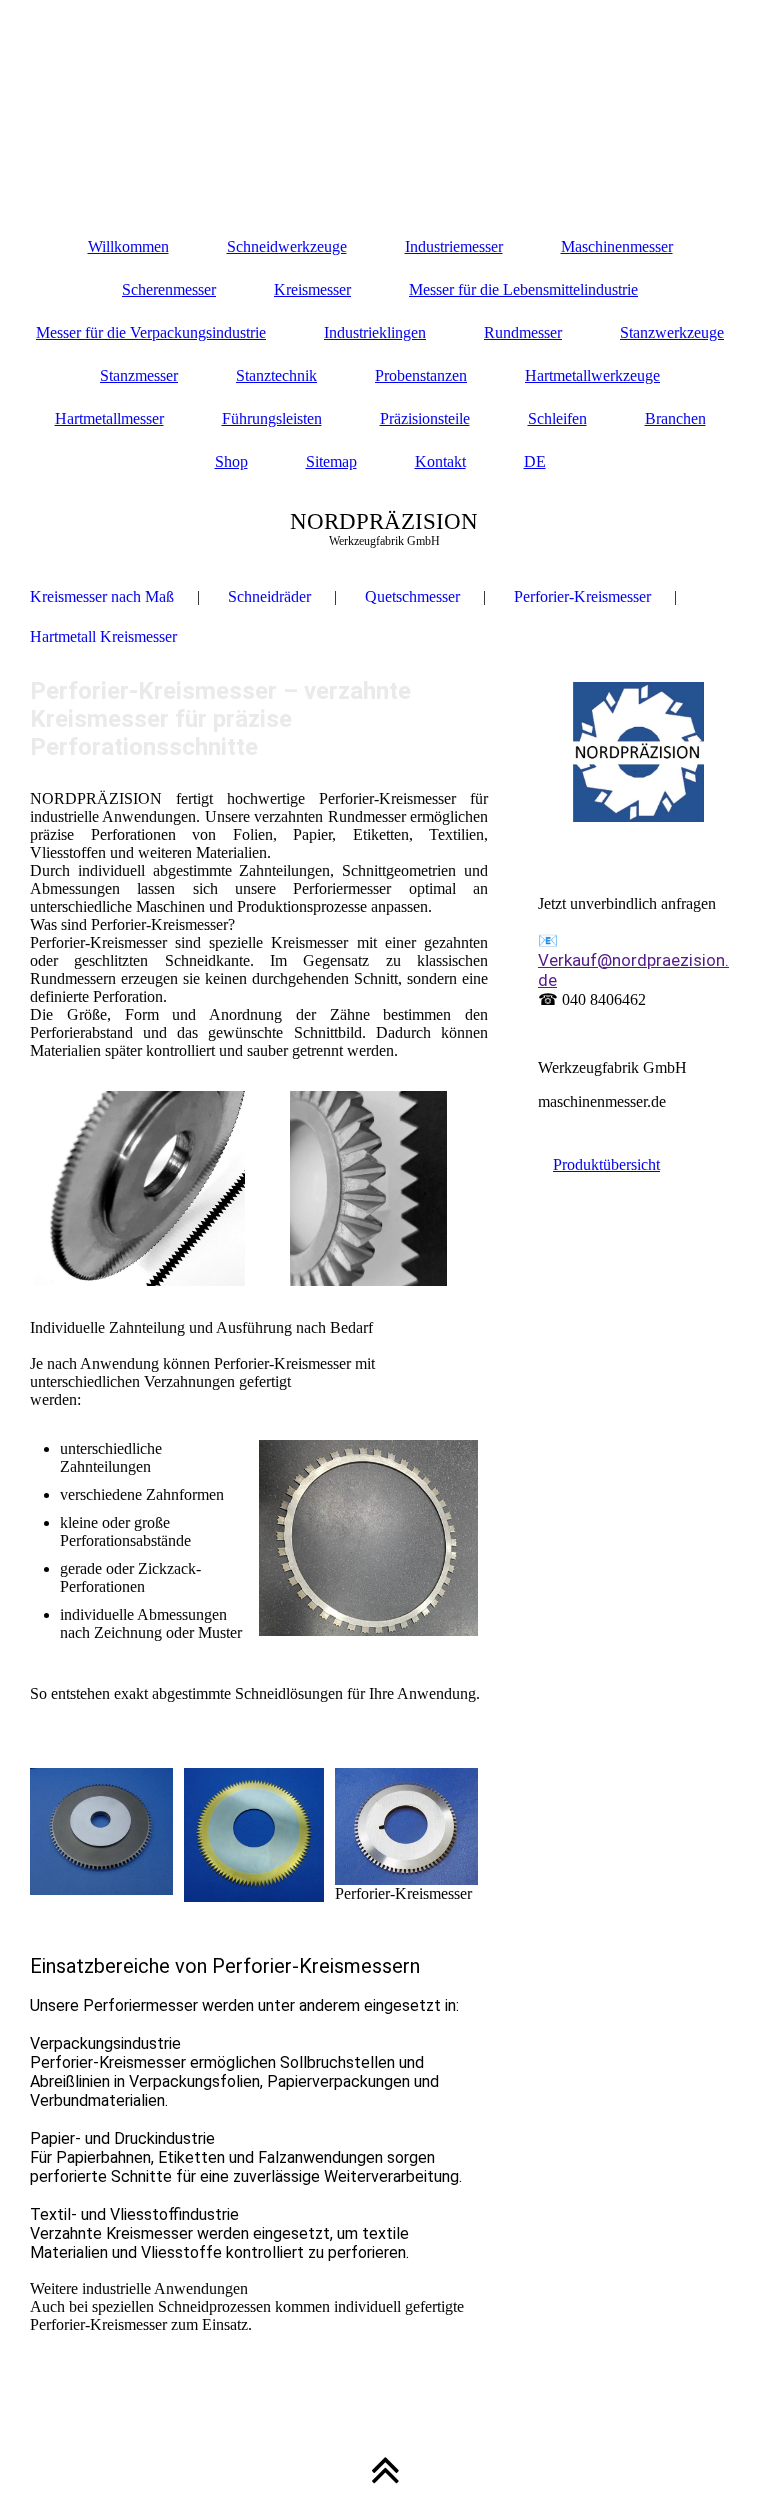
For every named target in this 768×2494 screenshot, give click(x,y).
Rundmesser (523, 332)
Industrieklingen (375, 332)
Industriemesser (454, 246)
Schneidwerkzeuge (287, 246)
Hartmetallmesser (109, 418)
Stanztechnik (276, 375)
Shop (231, 461)
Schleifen (557, 418)
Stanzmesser (139, 375)
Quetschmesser (412, 596)
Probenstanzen (421, 375)
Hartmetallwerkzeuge (592, 375)
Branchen (675, 418)
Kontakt (440, 461)
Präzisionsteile (425, 418)
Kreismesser (312, 289)
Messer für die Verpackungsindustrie (151, 332)
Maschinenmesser (617, 246)
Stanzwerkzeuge (672, 332)
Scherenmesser (169, 289)
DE (535, 461)
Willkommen (128, 246)
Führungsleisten (272, 418)
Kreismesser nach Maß (102, 596)
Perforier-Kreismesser (582, 596)
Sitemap (331, 461)
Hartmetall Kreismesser (103, 636)
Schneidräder (269, 596)
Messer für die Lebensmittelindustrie (523, 289)
